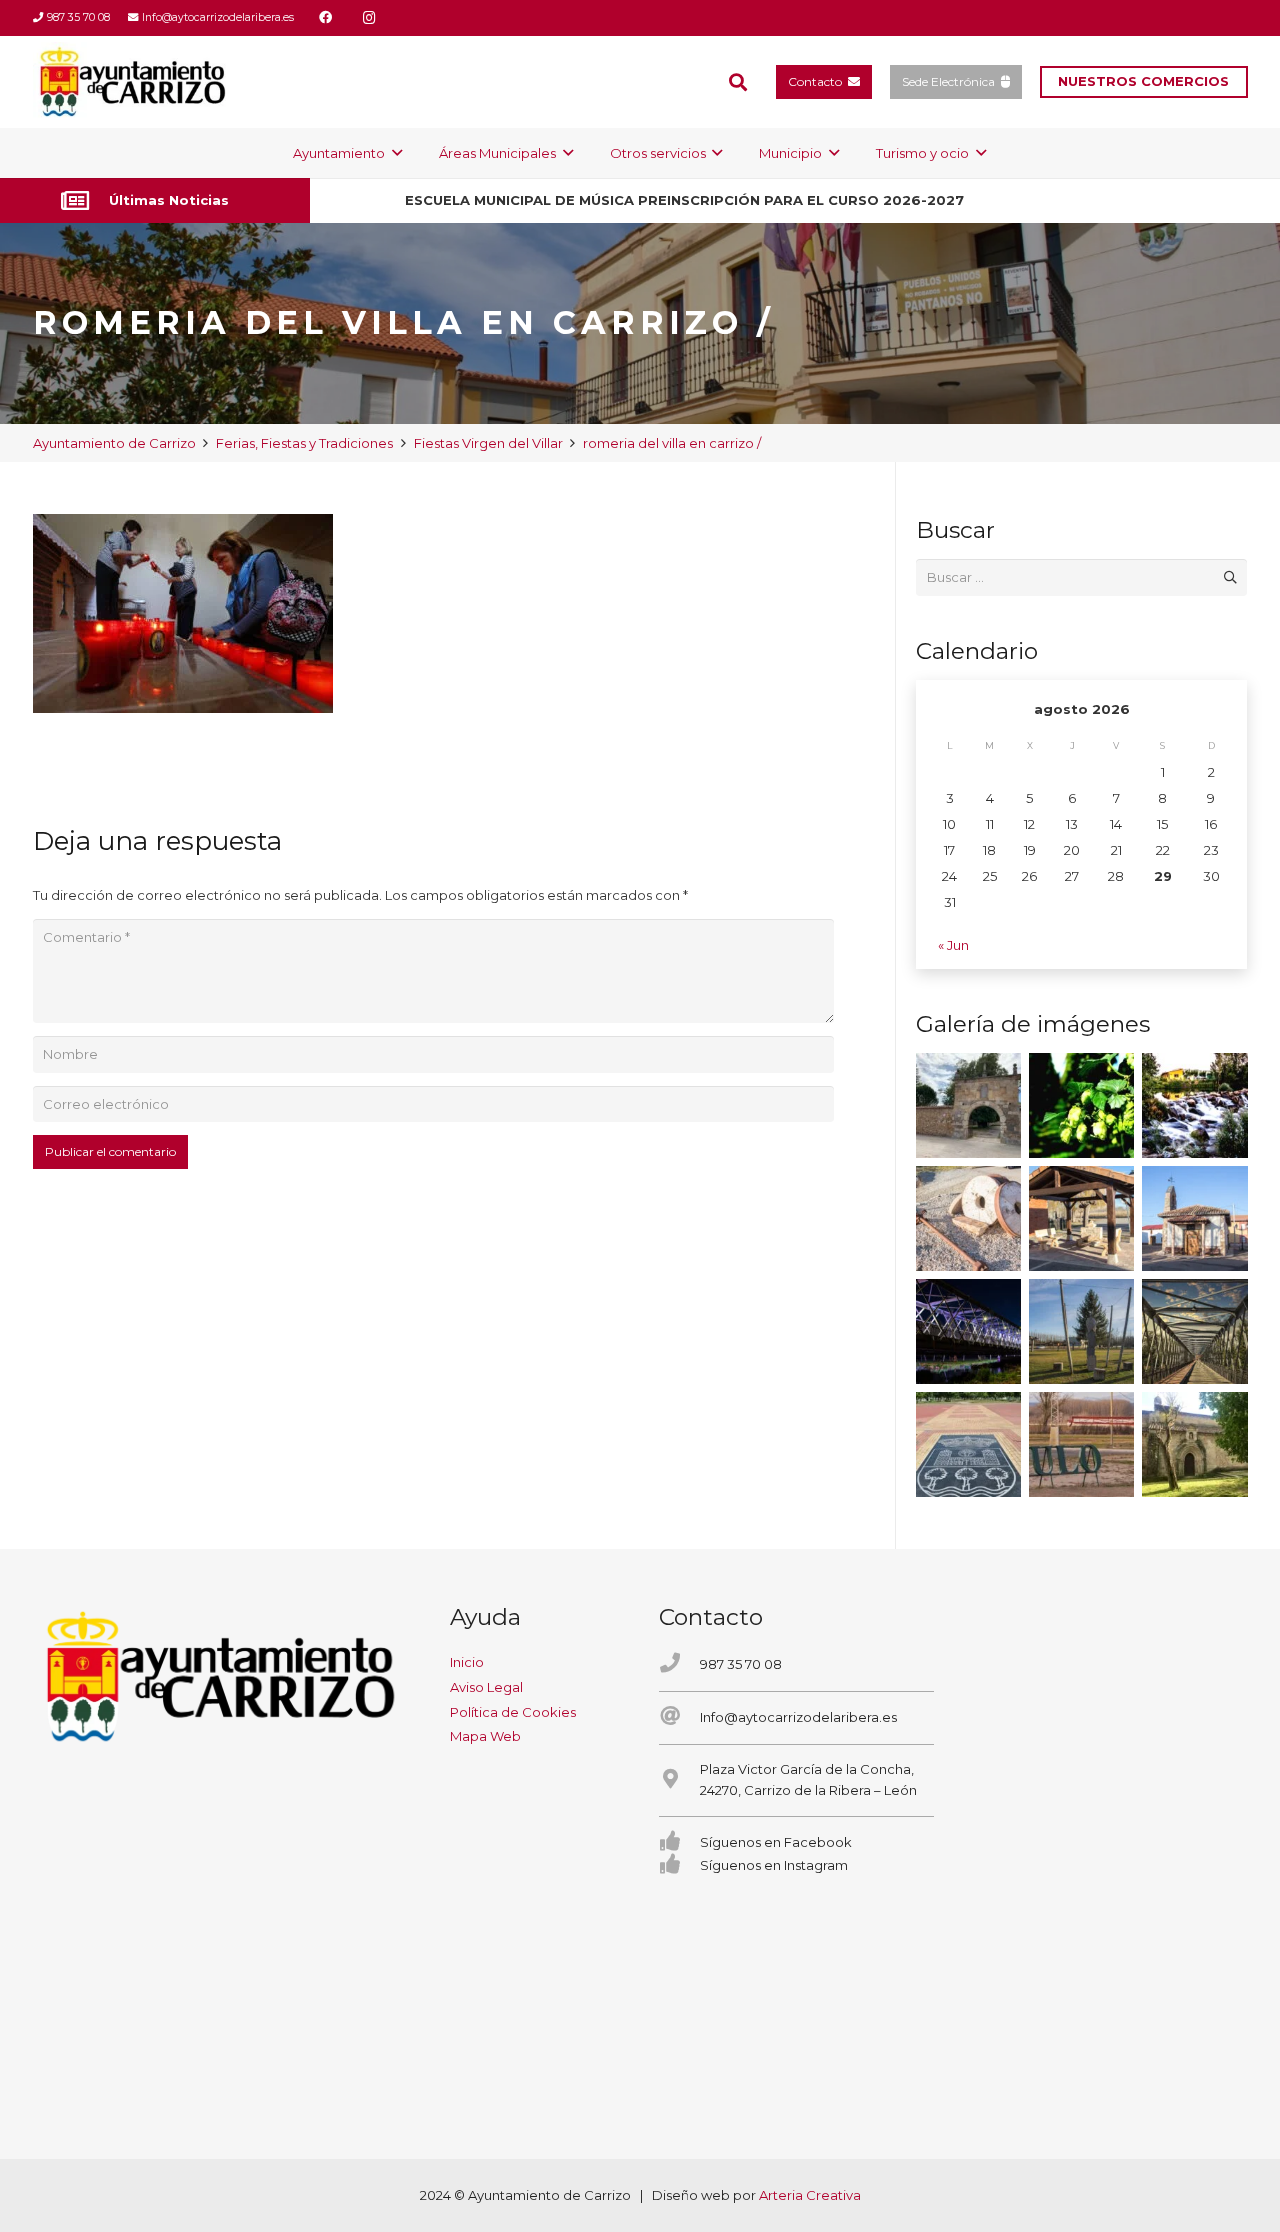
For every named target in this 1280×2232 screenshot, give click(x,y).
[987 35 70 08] (679, 1664)
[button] (738, 82)
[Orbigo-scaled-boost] (1194, 1105)
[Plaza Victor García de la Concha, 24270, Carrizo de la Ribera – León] (679, 1780)
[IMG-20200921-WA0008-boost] (1081, 1105)
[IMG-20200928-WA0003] (968, 1105)
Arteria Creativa (810, 2195)
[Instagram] (369, 18)
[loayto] (133, 82)
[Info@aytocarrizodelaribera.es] (679, 1717)
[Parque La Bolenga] (1081, 1331)
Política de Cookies (513, 1712)
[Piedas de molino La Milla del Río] (968, 1218)
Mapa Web (485, 1736)
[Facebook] (325, 18)
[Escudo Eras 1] (968, 1444)
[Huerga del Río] (1081, 1218)
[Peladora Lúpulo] (1081, 1444)
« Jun (953, 945)
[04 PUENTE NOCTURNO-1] (968, 1331)
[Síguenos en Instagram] (679, 1865)
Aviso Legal (486, 1687)
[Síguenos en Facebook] (679, 1842)
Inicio (467, 1662)
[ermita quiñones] (1194, 1218)
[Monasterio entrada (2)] (1194, 1444)
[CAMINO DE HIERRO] (1194, 1331)
